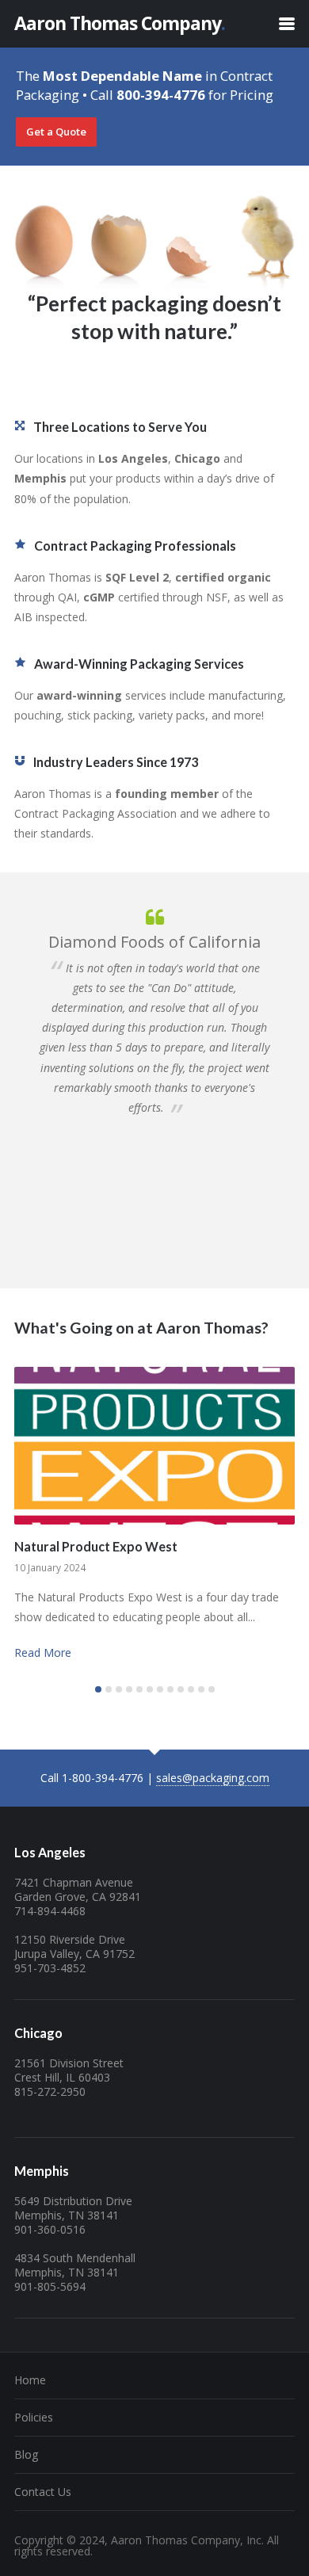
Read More (43, 1652)
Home (30, 2380)
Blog (26, 2454)
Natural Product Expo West (96, 1546)
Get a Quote (56, 132)
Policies (34, 2417)
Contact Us (43, 2492)
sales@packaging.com (213, 1778)
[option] (154, 1011)
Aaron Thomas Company (120, 23)
